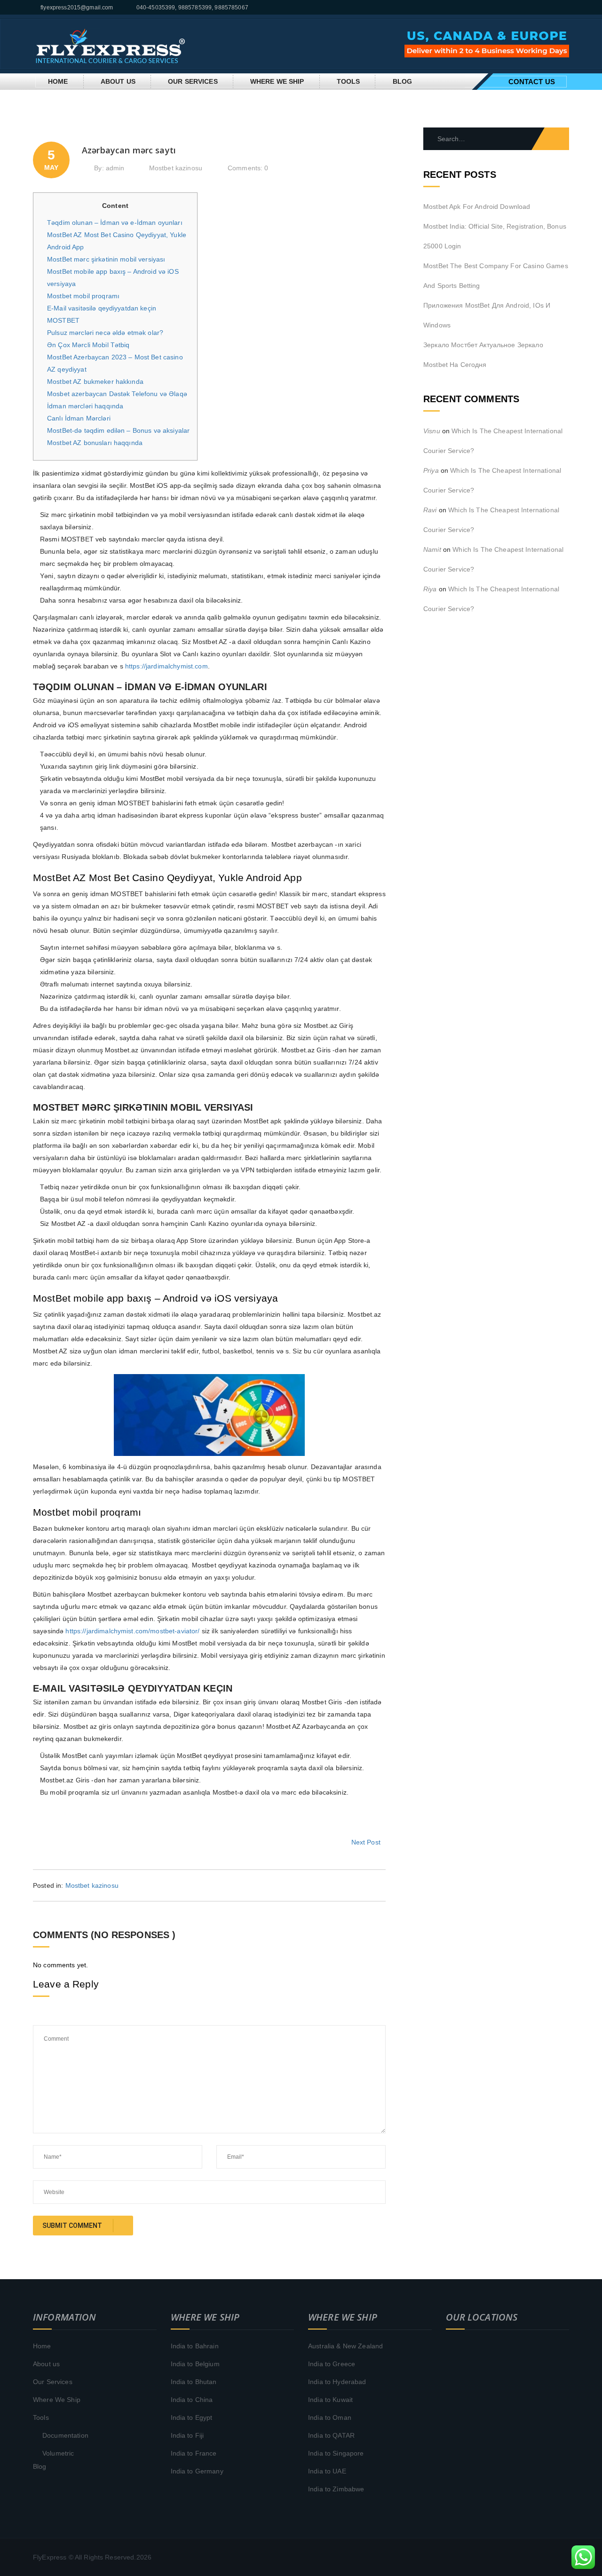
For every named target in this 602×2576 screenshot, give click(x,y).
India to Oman (330, 2417)
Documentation (65, 2435)
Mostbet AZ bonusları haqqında (95, 443)
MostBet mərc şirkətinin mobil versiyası (106, 259)
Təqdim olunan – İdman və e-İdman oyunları (115, 223)
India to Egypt (192, 2417)
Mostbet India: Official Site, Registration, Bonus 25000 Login (495, 236)
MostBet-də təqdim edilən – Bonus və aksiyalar (118, 430)
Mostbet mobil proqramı (83, 296)
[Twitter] (535, 8)
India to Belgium (195, 2364)
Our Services (193, 81)
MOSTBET (63, 320)
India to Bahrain (195, 2346)
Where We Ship (277, 81)
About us (118, 81)
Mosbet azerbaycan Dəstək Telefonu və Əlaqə (117, 394)
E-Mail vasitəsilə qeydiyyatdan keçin (102, 308)
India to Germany (197, 2471)
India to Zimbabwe (336, 2489)
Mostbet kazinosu (176, 168)
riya (430, 589)
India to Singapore (336, 2453)
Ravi (430, 510)
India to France (194, 2453)
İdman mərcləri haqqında (85, 406)
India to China (192, 2400)
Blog (403, 81)
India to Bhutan (194, 2382)
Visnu (432, 431)
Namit (432, 549)
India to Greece (332, 2364)
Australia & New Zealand (345, 2346)
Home (58, 81)
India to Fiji (187, 2435)
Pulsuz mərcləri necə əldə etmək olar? (105, 333)
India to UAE (327, 2471)
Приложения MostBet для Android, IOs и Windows (487, 315)
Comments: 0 (248, 168)
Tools (349, 81)
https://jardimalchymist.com (166, 666)
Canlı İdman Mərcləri (79, 418)
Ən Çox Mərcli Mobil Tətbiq (88, 345)
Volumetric (58, 2453)
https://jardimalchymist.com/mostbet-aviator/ (132, 1631)
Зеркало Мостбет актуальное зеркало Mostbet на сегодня (483, 355)
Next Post (366, 1842)
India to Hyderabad (337, 2382)
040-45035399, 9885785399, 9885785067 (192, 8)
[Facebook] (546, 8)
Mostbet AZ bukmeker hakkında (95, 382)
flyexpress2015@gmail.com (77, 8)
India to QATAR (331, 2435)
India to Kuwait (330, 2400)
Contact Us (532, 82)
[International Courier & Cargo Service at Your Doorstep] (111, 43)
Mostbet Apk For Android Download (477, 207)
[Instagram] (567, 8)
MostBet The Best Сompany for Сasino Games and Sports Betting (496, 276)
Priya (431, 470)
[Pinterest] (557, 8)
